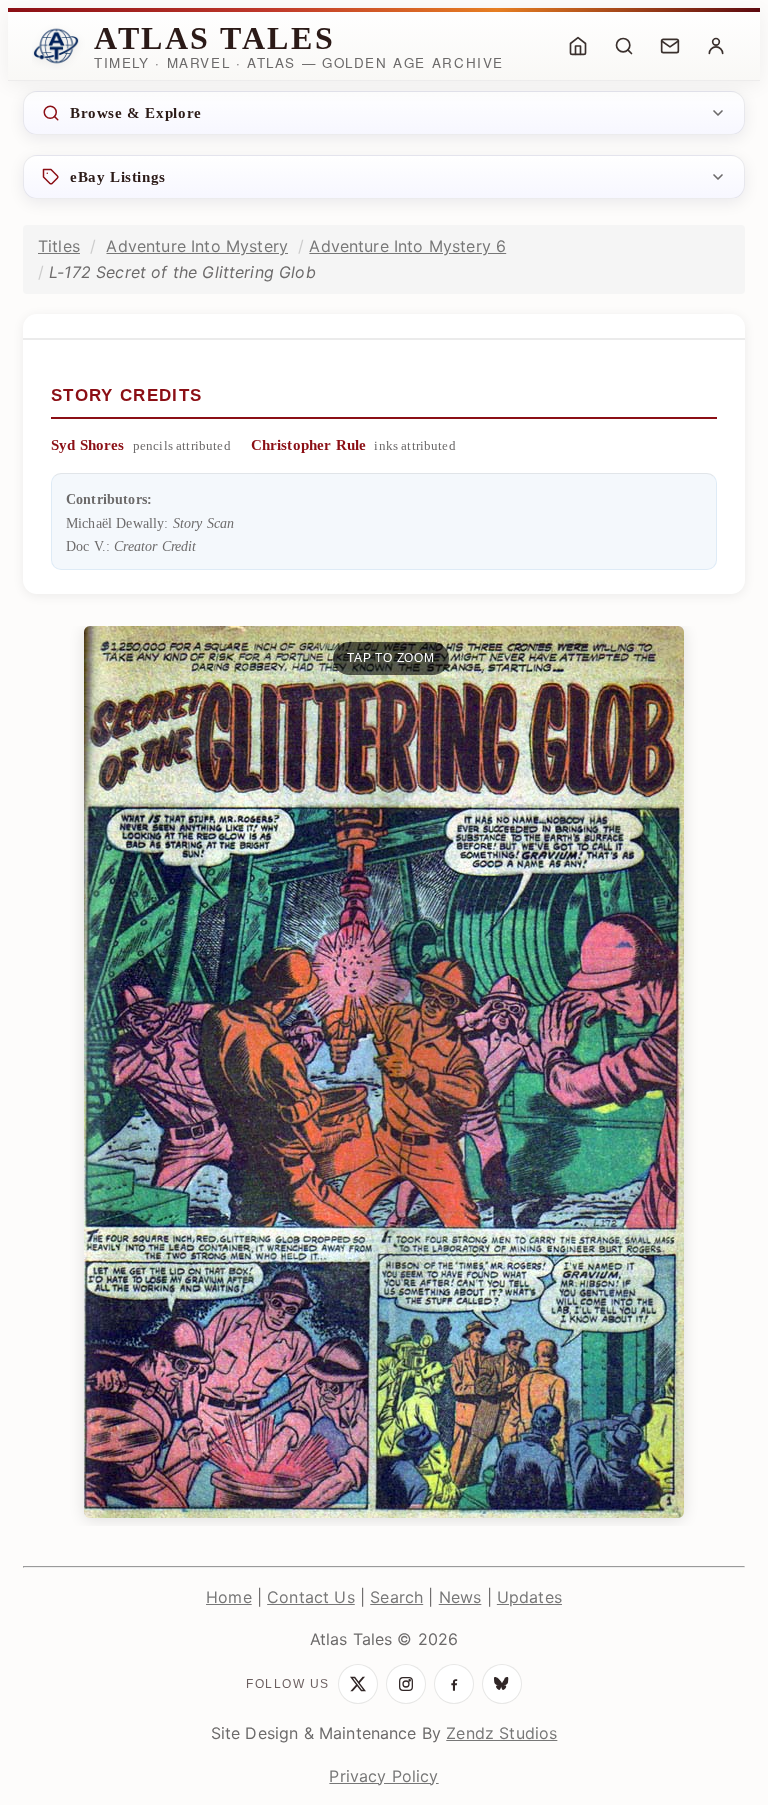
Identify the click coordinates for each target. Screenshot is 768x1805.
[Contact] (670, 46)
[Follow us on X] (358, 1684)
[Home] (578, 46)
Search (396, 1597)
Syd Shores (88, 445)
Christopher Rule (309, 445)
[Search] (624, 46)
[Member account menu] (716, 46)
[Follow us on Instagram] (406, 1684)
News (460, 1597)
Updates (529, 1597)
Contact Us (311, 1597)
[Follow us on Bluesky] (502, 1684)
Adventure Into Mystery (197, 246)
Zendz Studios (501, 1733)
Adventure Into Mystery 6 (407, 246)
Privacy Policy (383, 1776)
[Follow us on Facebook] (454, 1684)
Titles (59, 246)
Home (229, 1597)
